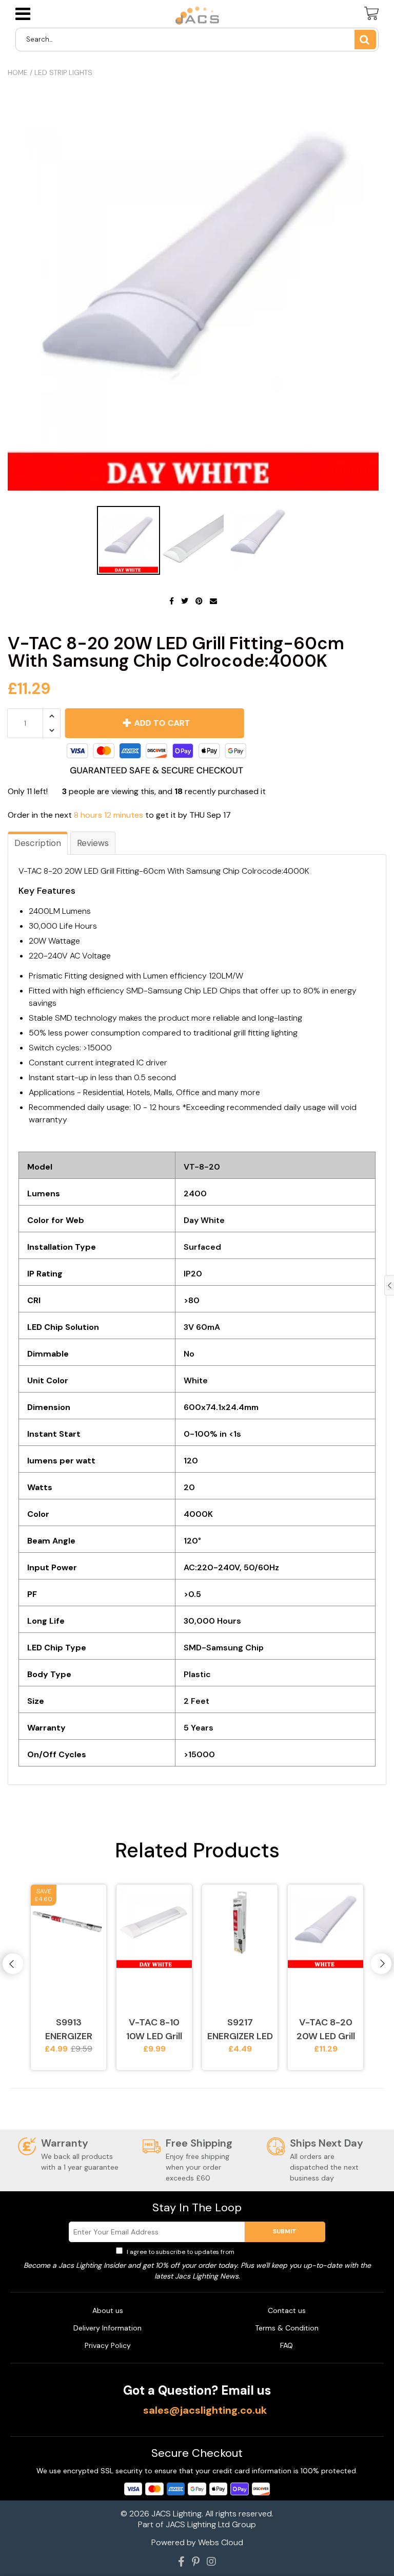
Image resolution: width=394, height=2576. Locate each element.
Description (38, 843)
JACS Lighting (176, 2514)
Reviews (93, 843)
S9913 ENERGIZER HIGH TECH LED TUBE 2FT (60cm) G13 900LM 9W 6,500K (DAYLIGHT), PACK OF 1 (68, 2030)
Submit (285, 2231)
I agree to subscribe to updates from (202, 2252)
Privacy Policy (257, 2252)
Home (18, 72)
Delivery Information (107, 2328)
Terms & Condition (287, 2328)
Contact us (287, 2310)
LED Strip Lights (63, 72)
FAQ (287, 2345)
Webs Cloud (221, 2542)
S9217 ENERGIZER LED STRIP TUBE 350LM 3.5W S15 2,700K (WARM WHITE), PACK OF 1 (240, 2030)
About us (108, 2310)
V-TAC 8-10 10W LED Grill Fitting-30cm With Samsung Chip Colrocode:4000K (154, 2030)
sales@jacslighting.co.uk (205, 2410)
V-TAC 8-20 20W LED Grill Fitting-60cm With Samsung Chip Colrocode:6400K (326, 2030)
